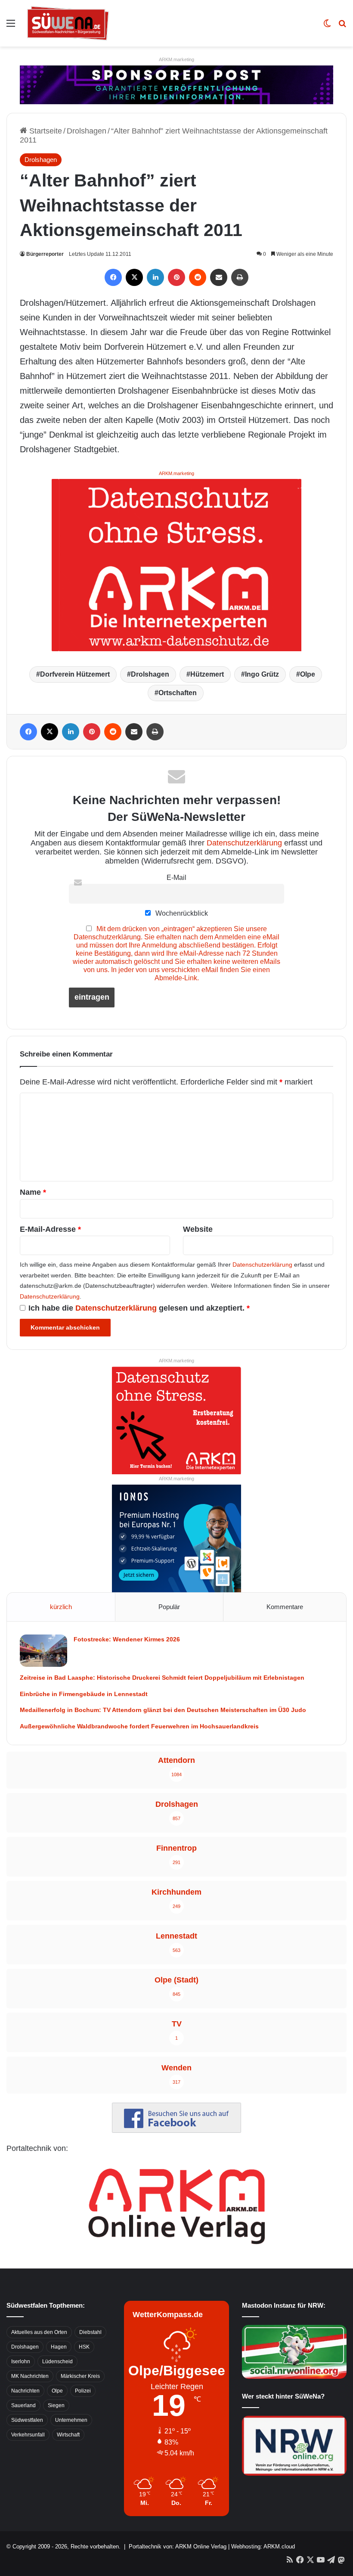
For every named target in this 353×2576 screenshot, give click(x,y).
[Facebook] (113, 277)
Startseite (45, 131)
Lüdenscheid (57, 2362)
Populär (169, 1607)
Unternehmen (71, 2420)
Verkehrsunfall (28, 2435)
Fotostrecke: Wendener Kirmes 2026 (127, 1639)
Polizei (83, 2391)
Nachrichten (25, 2391)
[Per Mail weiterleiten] (219, 277)
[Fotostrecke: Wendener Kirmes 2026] (43, 1651)
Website (198, 1229)
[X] (134, 277)
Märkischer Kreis (80, 2376)
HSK (84, 2347)
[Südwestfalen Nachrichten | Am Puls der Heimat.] (68, 23)
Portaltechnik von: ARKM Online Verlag (178, 2546)
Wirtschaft (68, 2435)
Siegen (56, 2405)
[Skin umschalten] (327, 26)
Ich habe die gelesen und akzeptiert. (139, 1308)
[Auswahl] (11, 26)
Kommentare (285, 1607)
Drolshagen (87, 131)
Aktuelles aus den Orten (39, 2332)
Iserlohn (21, 2362)
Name (33, 1192)
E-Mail (176, 877)
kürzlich (61, 1607)
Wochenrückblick (181, 913)
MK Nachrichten (30, 2376)
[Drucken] (240, 277)
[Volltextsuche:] (342, 26)
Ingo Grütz (262, 674)
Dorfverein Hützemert (75, 674)
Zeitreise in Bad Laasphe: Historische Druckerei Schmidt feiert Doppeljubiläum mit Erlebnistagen (162, 1678)
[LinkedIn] (155, 277)
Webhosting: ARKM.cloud (263, 2546)
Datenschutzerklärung (244, 843)
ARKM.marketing (176, 59)
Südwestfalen (27, 2420)
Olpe (308, 674)
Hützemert (207, 674)
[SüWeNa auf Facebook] (176, 2130)
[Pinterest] (176, 277)
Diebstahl (90, 2332)
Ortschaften (178, 693)
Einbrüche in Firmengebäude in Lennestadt (84, 1694)
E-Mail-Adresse (50, 1229)
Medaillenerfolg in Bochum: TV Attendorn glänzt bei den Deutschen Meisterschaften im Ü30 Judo (163, 1710)
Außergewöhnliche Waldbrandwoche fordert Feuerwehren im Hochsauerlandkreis (139, 1726)
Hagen (59, 2347)
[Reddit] (198, 277)
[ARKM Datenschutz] (176, 564)
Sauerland (23, 2405)
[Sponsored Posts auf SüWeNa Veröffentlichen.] (176, 84)
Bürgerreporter (45, 254)
